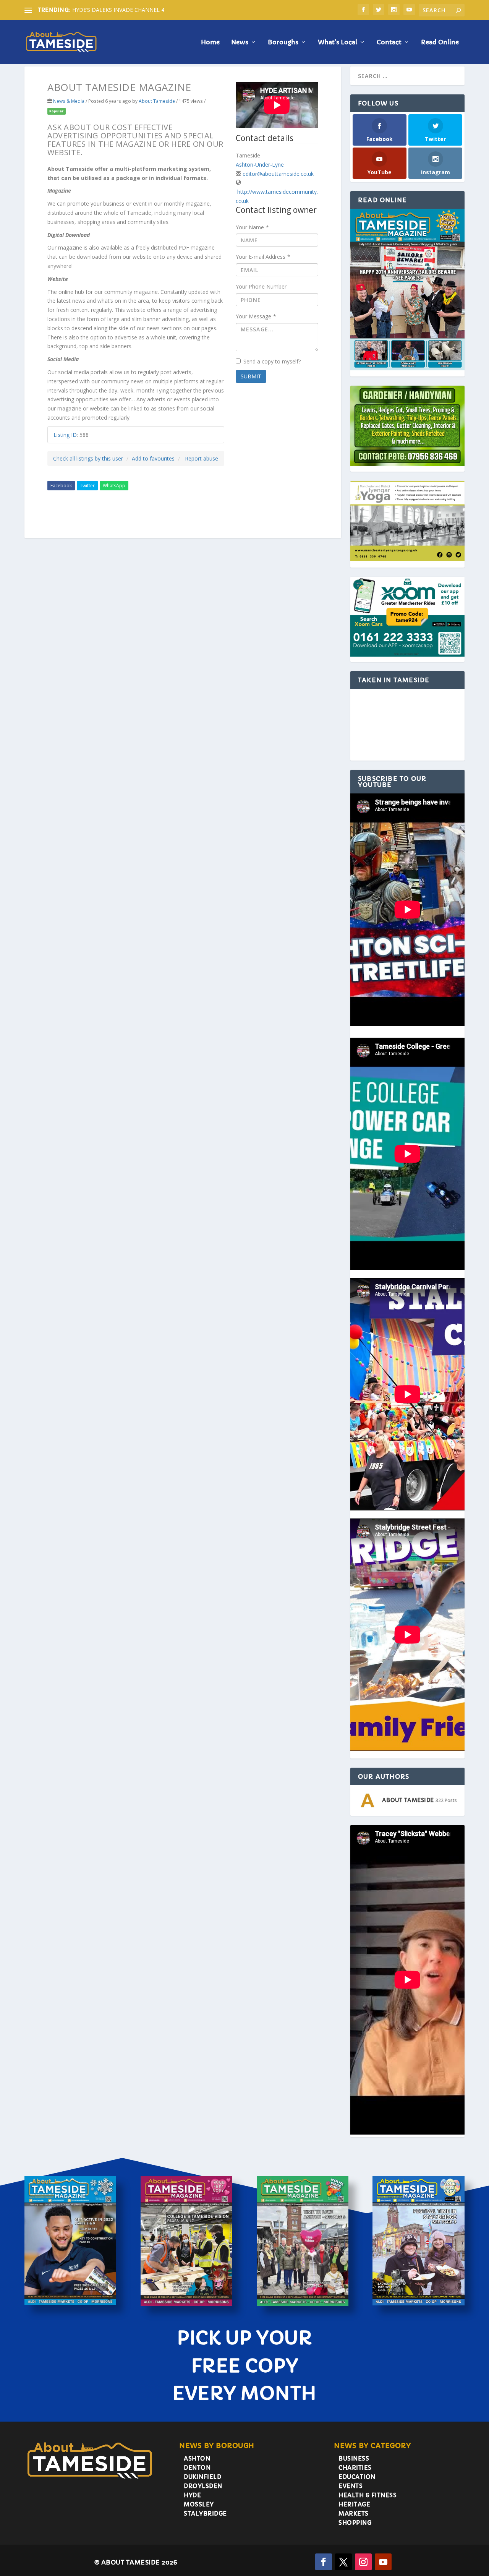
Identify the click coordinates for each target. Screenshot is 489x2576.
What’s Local (338, 42)
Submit (251, 376)
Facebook (61, 486)
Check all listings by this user (88, 458)
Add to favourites (153, 458)
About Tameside (157, 101)
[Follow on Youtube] (383, 2562)
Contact (389, 42)
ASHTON (197, 2458)
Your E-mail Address (263, 257)
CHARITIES (355, 2468)
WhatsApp (114, 486)
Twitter (87, 486)
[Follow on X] (343, 2562)
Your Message (256, 316)
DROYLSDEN (203, 2486)
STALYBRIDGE (205, 2514)
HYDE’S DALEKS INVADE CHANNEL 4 (118, 10)
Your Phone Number (261, 286)
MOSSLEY (199, 2504)
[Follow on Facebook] (324, 2562)
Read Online (440, 42)
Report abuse (202, 458)
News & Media (69, 101)
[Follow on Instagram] (363, 2562)
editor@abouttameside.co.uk (278, 174)
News (240, 42)
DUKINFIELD (202, 2477)
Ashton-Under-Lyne (260, 165)
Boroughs (283, 42)
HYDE (192, 2495)
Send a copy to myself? (272, 361)
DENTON (197, 2468)
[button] (357, 721)
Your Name (252, 227)
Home (210, 42)
